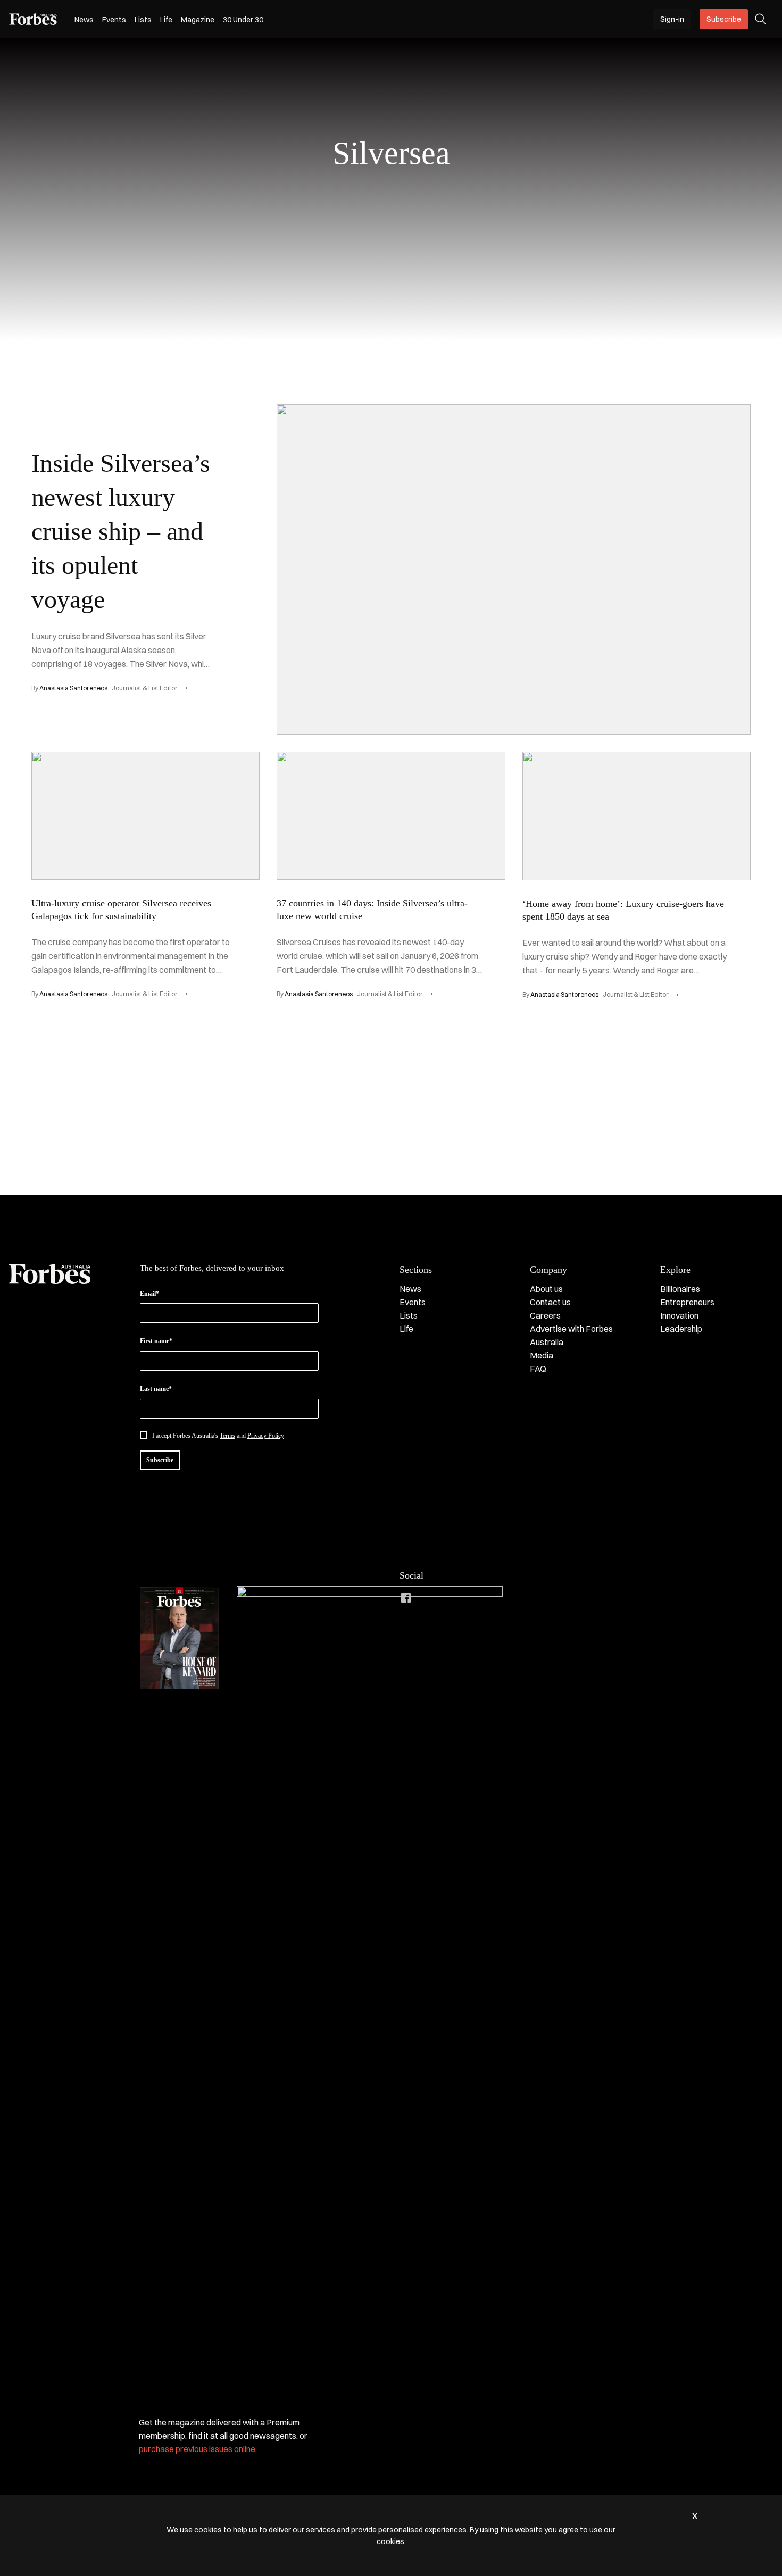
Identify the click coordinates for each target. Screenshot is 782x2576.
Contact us (550, 1302)
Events (114, 20)
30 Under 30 (243, 20)
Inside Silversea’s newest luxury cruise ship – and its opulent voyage (121, 531)
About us (546, 1289)
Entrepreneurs (687, 1302)
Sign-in (672, 19)
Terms (227, 1436)
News (84, 20)
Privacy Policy (266, 1436)
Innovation (679, 1315)
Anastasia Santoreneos (73, 688)
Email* (149, 1294)
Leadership (681, 1329)
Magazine (198, 20)
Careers (545, 1315)
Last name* (156, 1389)
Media (542, 1355)
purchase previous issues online (197, 2449)
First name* (156, 1341)
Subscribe (724, 19)
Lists (143, 20)
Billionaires (680, 1289)
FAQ (538, 1369)
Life (166, 20)
